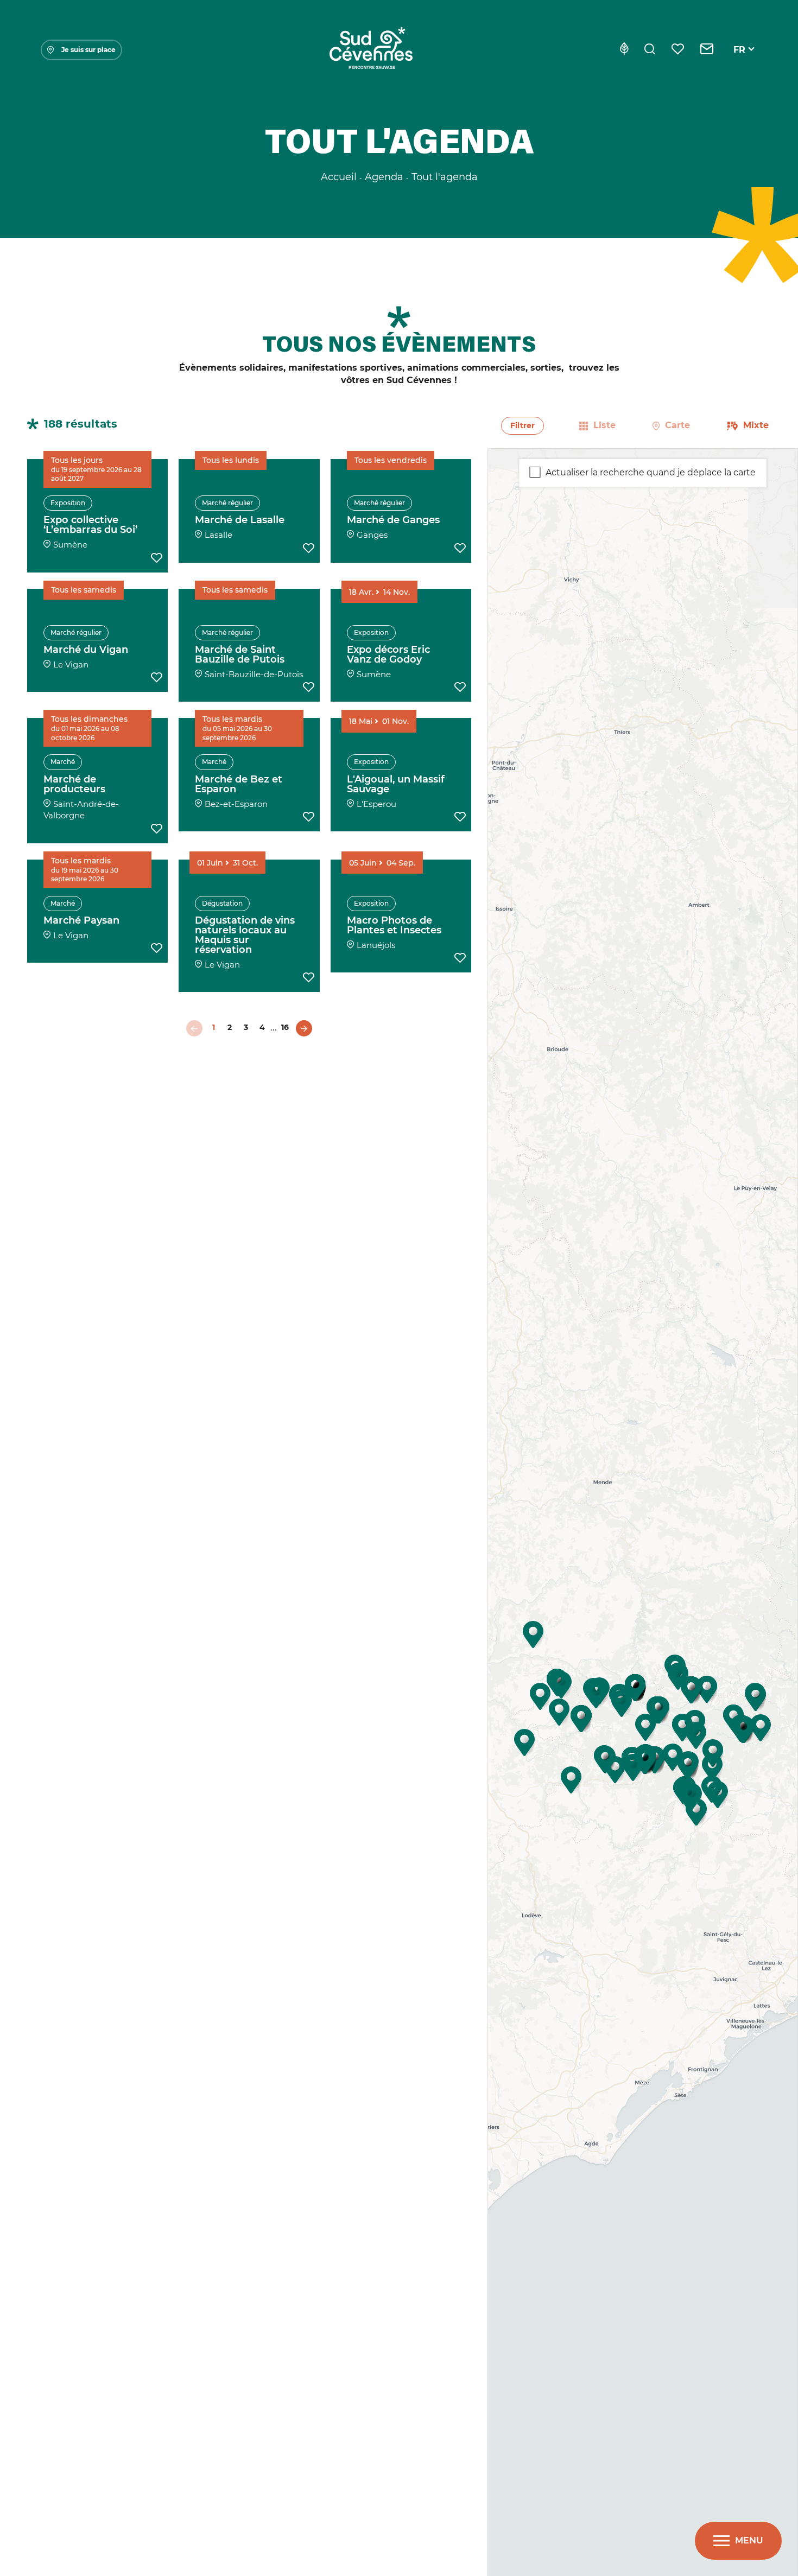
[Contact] (707, 50)
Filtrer (522, 425)
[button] (673, 1757)
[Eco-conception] (624, 50)
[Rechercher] (650, 50)
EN (740, 62)
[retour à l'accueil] (371, 50)
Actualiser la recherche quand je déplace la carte (651, 472)
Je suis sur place (88, 50)
